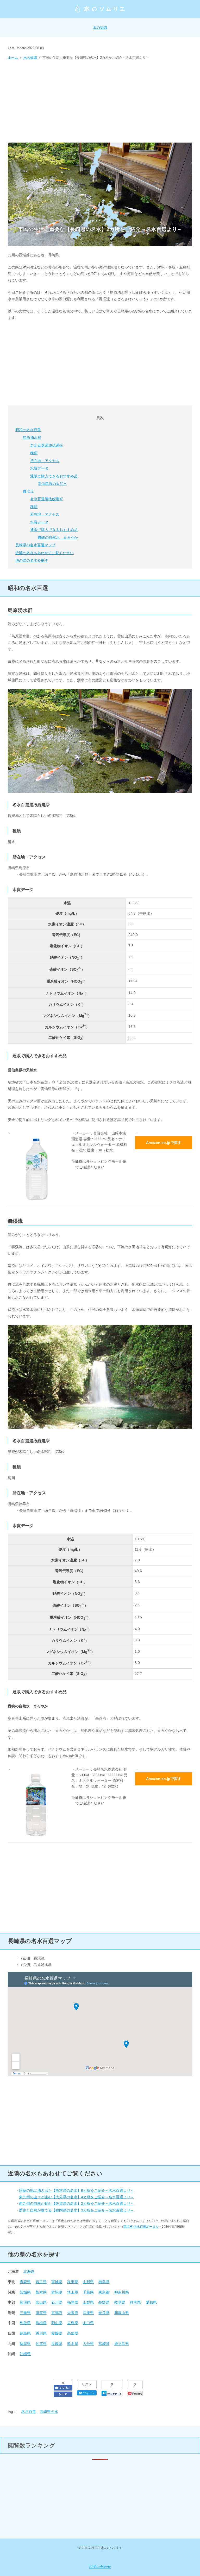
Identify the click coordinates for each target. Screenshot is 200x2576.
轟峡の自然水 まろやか (58, 537)
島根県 (41, 2323)
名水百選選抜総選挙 (47, 445)
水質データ (39, 468)
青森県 (25, 2282)
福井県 (73, 2302)
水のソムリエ (100, 9)
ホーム (13, 58)
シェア (63, 2394)
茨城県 (25, 2292)
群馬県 (57, 2292)
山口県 (88, 2323)
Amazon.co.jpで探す (164, 1143)
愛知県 (151, 2302)
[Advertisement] (100, 100)
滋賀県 (41, 2313)
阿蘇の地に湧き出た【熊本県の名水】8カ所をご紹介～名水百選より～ (77, 2190)
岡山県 (57, 2323)
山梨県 (88, 2302)
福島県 (104, 2282)
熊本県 (73, 2344)
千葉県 (88, 2292)
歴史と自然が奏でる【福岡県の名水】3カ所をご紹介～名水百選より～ (77, 2210)
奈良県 (104, 2313)
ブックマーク (114, 2394)
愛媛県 (57, 2333)
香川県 (41, 2333)
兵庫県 (88, 2313)
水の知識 (100, 28)
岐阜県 (120, 2302)
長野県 (104, 2302)
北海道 (29, 2271)
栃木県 (41, 2292)
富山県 (41, 2302)
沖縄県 (25, 2354)
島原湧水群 (32, 438)
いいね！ (66, 2388)
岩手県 (41, 2282)
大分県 (88, 2344)
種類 (34, 453)
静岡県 (135, 2302)
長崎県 (57, 2344)
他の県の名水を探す (32, 560)
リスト (87, 2384)
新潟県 (25, 2302)
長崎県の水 (49, 2412)
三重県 (25, 2313)
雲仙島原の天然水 (52, 484)
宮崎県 (104, 2344)
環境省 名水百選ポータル (141, 2227)
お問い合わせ (100, 2567)
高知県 (73, 2333)
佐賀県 (41, 2344)
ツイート (89, 2393)
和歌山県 (122, 2313)
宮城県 (57, 2282)
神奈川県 (122, 2292)
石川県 (57, 2302)
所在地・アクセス (45, 461)
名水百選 (29, 2412)
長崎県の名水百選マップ (35, 545)
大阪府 (73, 2313)
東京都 (104, 2292)
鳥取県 (25, 2323)
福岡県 (25, 2344)
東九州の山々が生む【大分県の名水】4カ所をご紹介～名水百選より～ (77, 2197)
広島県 (73, 2323)
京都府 (57, 2313)
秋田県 (73, 2282)
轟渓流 (28, 491)
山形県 (88, 2282)
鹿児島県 (122, 2344)
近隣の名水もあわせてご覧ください (45, 553)
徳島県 (25, 2333)
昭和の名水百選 (28, 430)
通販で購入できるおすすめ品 (54, 476)
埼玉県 (73, 2292)
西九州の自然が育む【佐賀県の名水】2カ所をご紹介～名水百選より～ (77, 2203)
